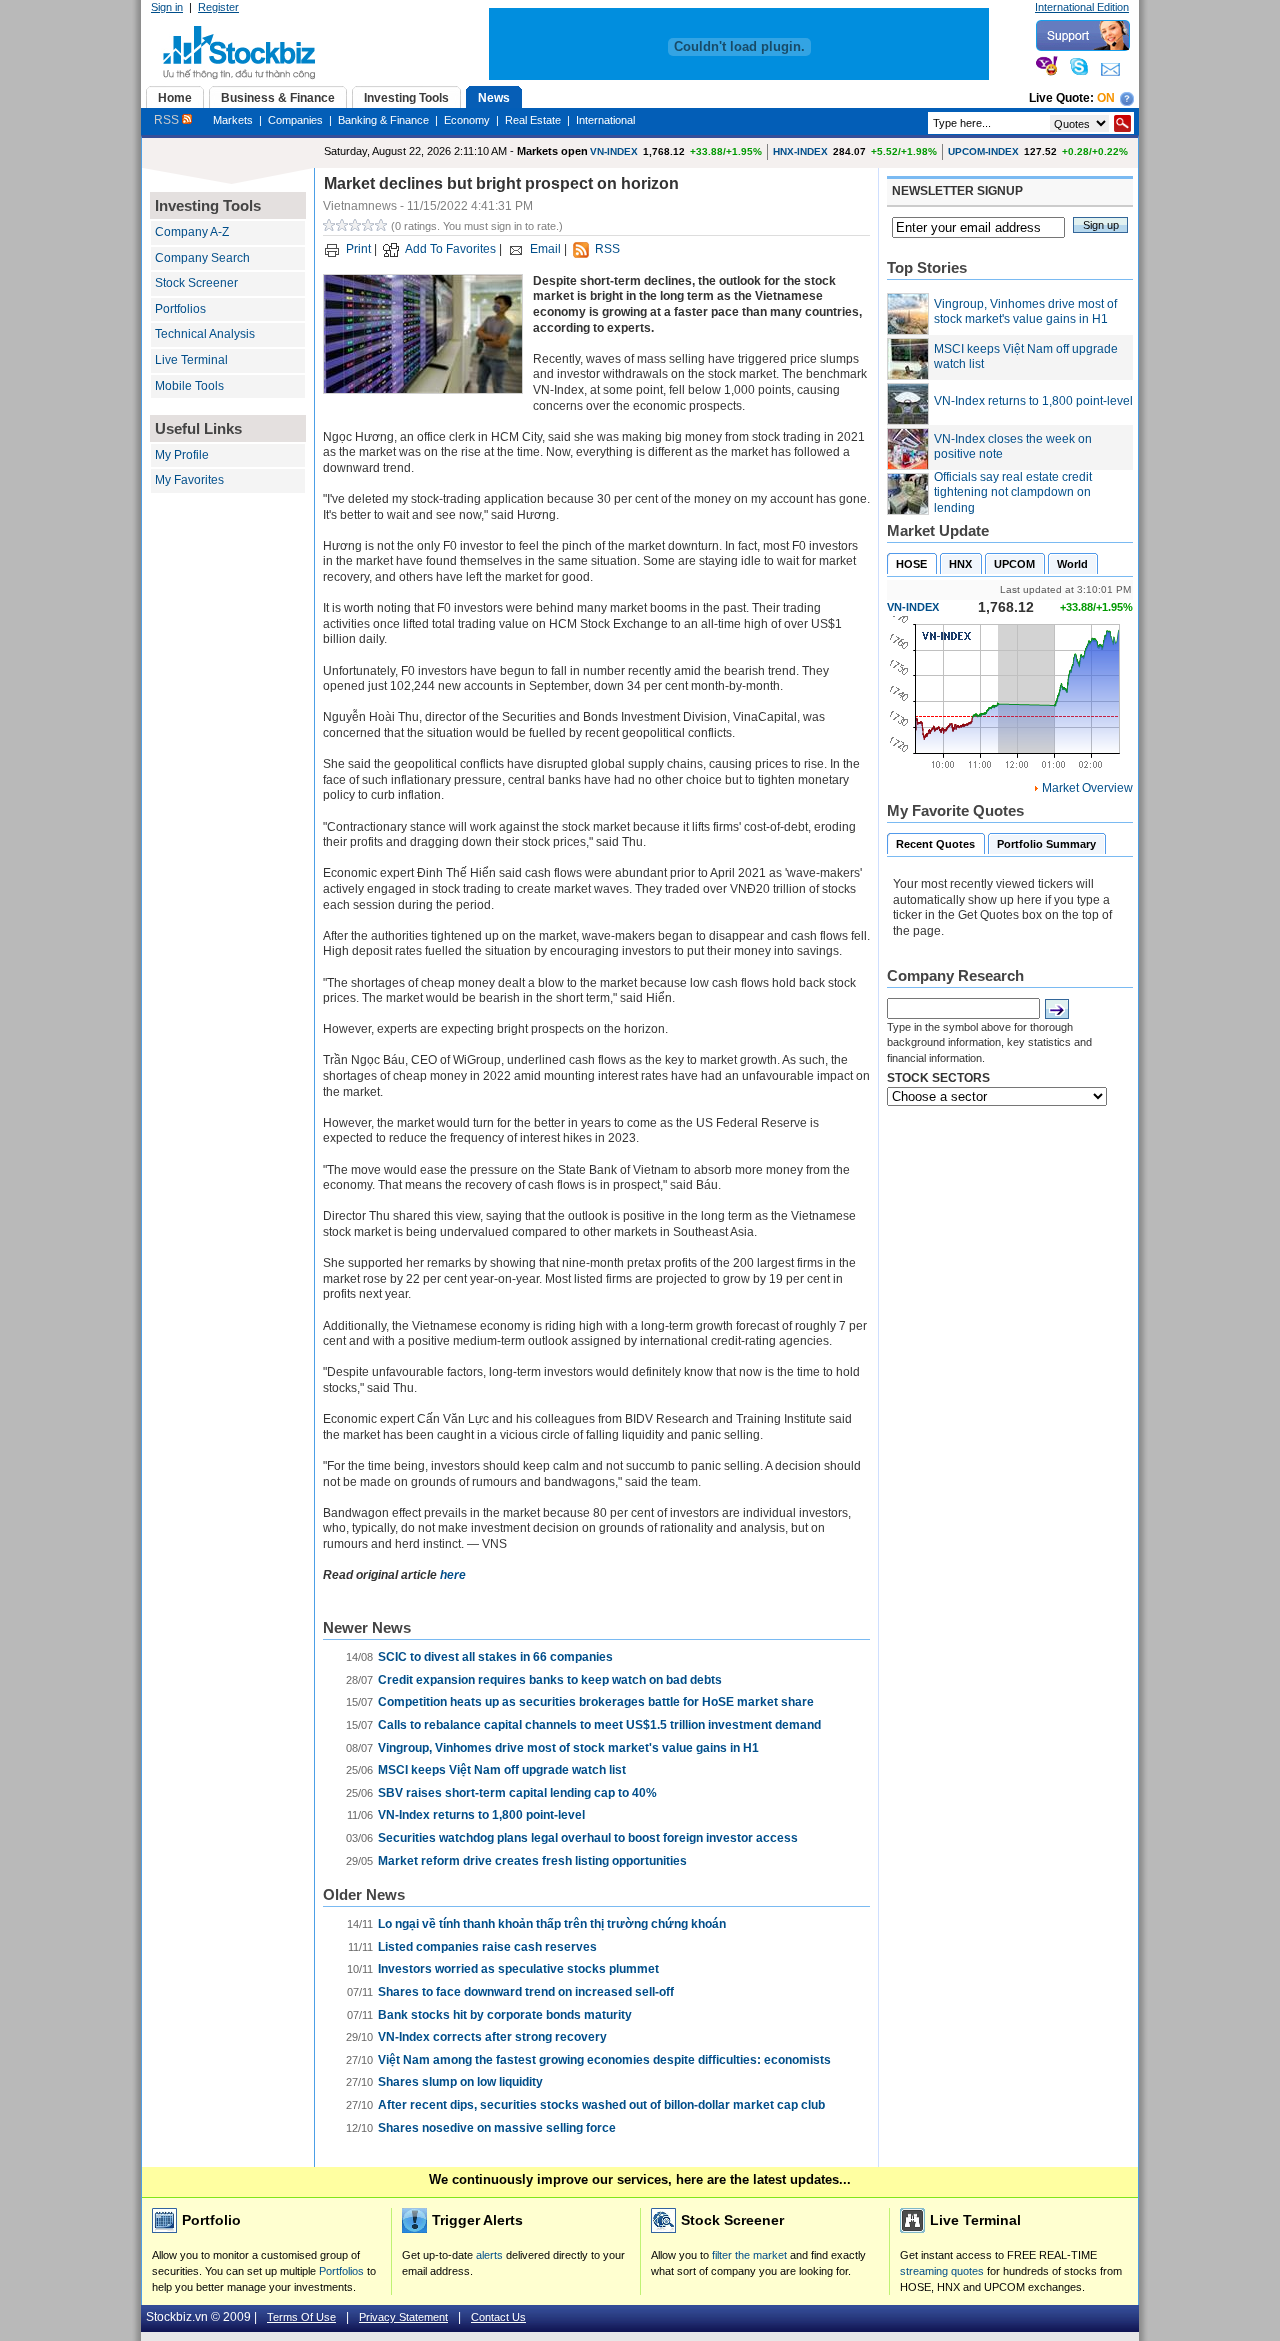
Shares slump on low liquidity (460, 2082)
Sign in (167, 7)
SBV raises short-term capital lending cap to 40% (517, 1793)
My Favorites (189, 480)
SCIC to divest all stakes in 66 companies (495, 1657)
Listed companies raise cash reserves (487, 1947)
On (1106, 98)
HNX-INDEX (800, 151)
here (453, 1575)
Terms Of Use (301, 2317)
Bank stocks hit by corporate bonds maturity (505, 2015)
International (605, 120)
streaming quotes (942, 2271)
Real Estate (533, 120)
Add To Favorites (450, 249)
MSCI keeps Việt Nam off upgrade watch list (502, 1770)
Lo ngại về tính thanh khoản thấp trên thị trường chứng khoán (552, 1924)
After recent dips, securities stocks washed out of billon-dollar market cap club (601, 2105)
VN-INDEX (614, 151)
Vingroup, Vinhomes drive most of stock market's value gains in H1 (568, 1748)
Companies (295, 120)
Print (358, 249)
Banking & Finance (383, 120)
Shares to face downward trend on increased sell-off (526, 1992)
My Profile (182, 455)
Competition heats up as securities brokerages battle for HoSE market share (596, 1702)
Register (218, 7)
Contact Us (498, 2317)
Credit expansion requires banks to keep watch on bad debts (550, 1680)
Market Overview (1087, 788)
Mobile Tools (189, 386)
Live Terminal (191, 360)
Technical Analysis (205, 334)
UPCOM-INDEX (983, 151)
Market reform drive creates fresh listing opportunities (532, 1861)
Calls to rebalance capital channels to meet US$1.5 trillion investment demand (599, 1725)
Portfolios (180, 309)
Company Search (202, 258)
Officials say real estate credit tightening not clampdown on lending (1013, 492)
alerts (489, 2255)
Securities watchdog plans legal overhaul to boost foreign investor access (588, 1838)
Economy (467, 120)
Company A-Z (192, 232)
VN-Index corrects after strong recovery (492, 2037)
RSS (168, 120)
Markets (233, 120)
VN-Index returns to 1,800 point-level (481, 1815)
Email (545, 249)
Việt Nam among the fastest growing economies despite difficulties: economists (604, 2060)
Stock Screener (196, 283)
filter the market (749, 2255)
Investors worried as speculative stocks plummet (518, 1969)
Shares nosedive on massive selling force (497, 2128)
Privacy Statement (403, 2317)
